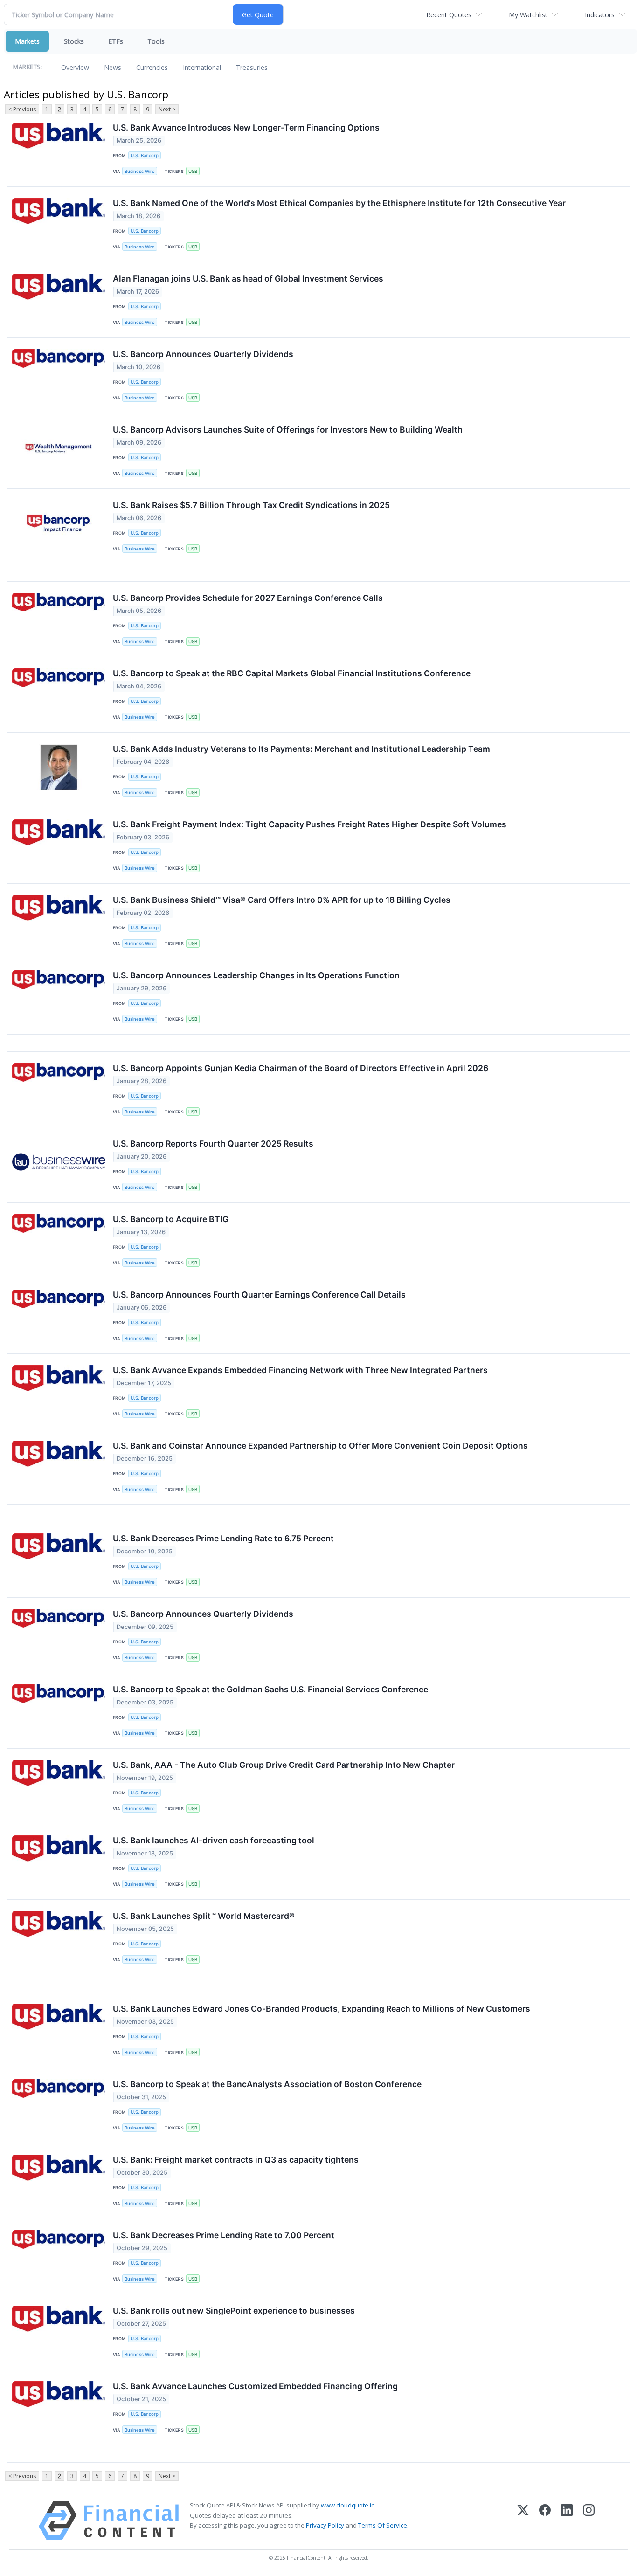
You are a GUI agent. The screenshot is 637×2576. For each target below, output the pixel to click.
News (113, 67)
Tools (156, 41)
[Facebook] (545, 2521)
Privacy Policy (325, 2525)
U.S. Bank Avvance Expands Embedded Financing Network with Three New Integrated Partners (300, 1370)
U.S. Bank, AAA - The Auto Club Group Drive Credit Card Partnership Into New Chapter (284, 1765)
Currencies (152, 67)
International (202, 67)
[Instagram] (589, 2521)
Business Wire (140, 171)
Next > (167, 109)
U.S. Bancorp (145, 155)
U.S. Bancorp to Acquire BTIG (171, 1219)
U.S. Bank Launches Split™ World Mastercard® (204, 1916)
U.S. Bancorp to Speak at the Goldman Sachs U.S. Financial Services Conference (270, 1689)
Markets (27, 41)
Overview (75, 67)
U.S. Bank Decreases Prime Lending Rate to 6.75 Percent (223, 1538)
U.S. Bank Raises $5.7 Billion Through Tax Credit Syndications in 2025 (251, 505)
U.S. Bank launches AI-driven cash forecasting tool (214, 1840)
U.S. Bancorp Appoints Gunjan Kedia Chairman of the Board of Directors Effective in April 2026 (301, 1068)
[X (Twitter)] (523, 2521)
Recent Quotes (449, 15)
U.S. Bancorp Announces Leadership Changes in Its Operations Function (256, 975)
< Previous (22, 109)
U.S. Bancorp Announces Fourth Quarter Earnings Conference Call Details (259, 1295)
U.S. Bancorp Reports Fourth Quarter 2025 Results (213, 1144)
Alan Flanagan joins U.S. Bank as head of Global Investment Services (248, 278)
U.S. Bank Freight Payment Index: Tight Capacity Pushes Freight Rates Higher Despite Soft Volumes (310, 824)
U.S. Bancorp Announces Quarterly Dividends (203, 354)
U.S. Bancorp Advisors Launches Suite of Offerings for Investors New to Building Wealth (288, 429)
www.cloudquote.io (348, 2505)
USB (193, 171)
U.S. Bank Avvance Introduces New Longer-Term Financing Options (246, 127)
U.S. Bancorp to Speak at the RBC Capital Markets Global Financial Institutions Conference (292, 673)
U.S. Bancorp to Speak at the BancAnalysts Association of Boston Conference (267, 2084)
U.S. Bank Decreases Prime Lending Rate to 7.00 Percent (224, 2235)
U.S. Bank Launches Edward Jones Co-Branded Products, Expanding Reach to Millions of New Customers (322, 2009)
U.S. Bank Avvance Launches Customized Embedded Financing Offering (255, 2386)
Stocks (74, 41)
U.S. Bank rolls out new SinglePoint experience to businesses (234, 2311)
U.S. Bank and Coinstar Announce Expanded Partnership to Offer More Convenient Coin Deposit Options (320, 1446)
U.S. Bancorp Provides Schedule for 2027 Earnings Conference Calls (248, 598)
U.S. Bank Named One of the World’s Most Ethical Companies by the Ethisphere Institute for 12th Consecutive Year (339, 203)
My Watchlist (528, 15)
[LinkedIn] (567, 2521)
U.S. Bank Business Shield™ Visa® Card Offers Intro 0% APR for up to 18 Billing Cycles (282, 900)
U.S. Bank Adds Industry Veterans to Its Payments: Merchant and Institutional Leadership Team (301, 749)
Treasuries (252, 67)
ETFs (116, 41)
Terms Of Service (383, 2525)
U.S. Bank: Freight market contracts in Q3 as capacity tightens (236, 2160)
